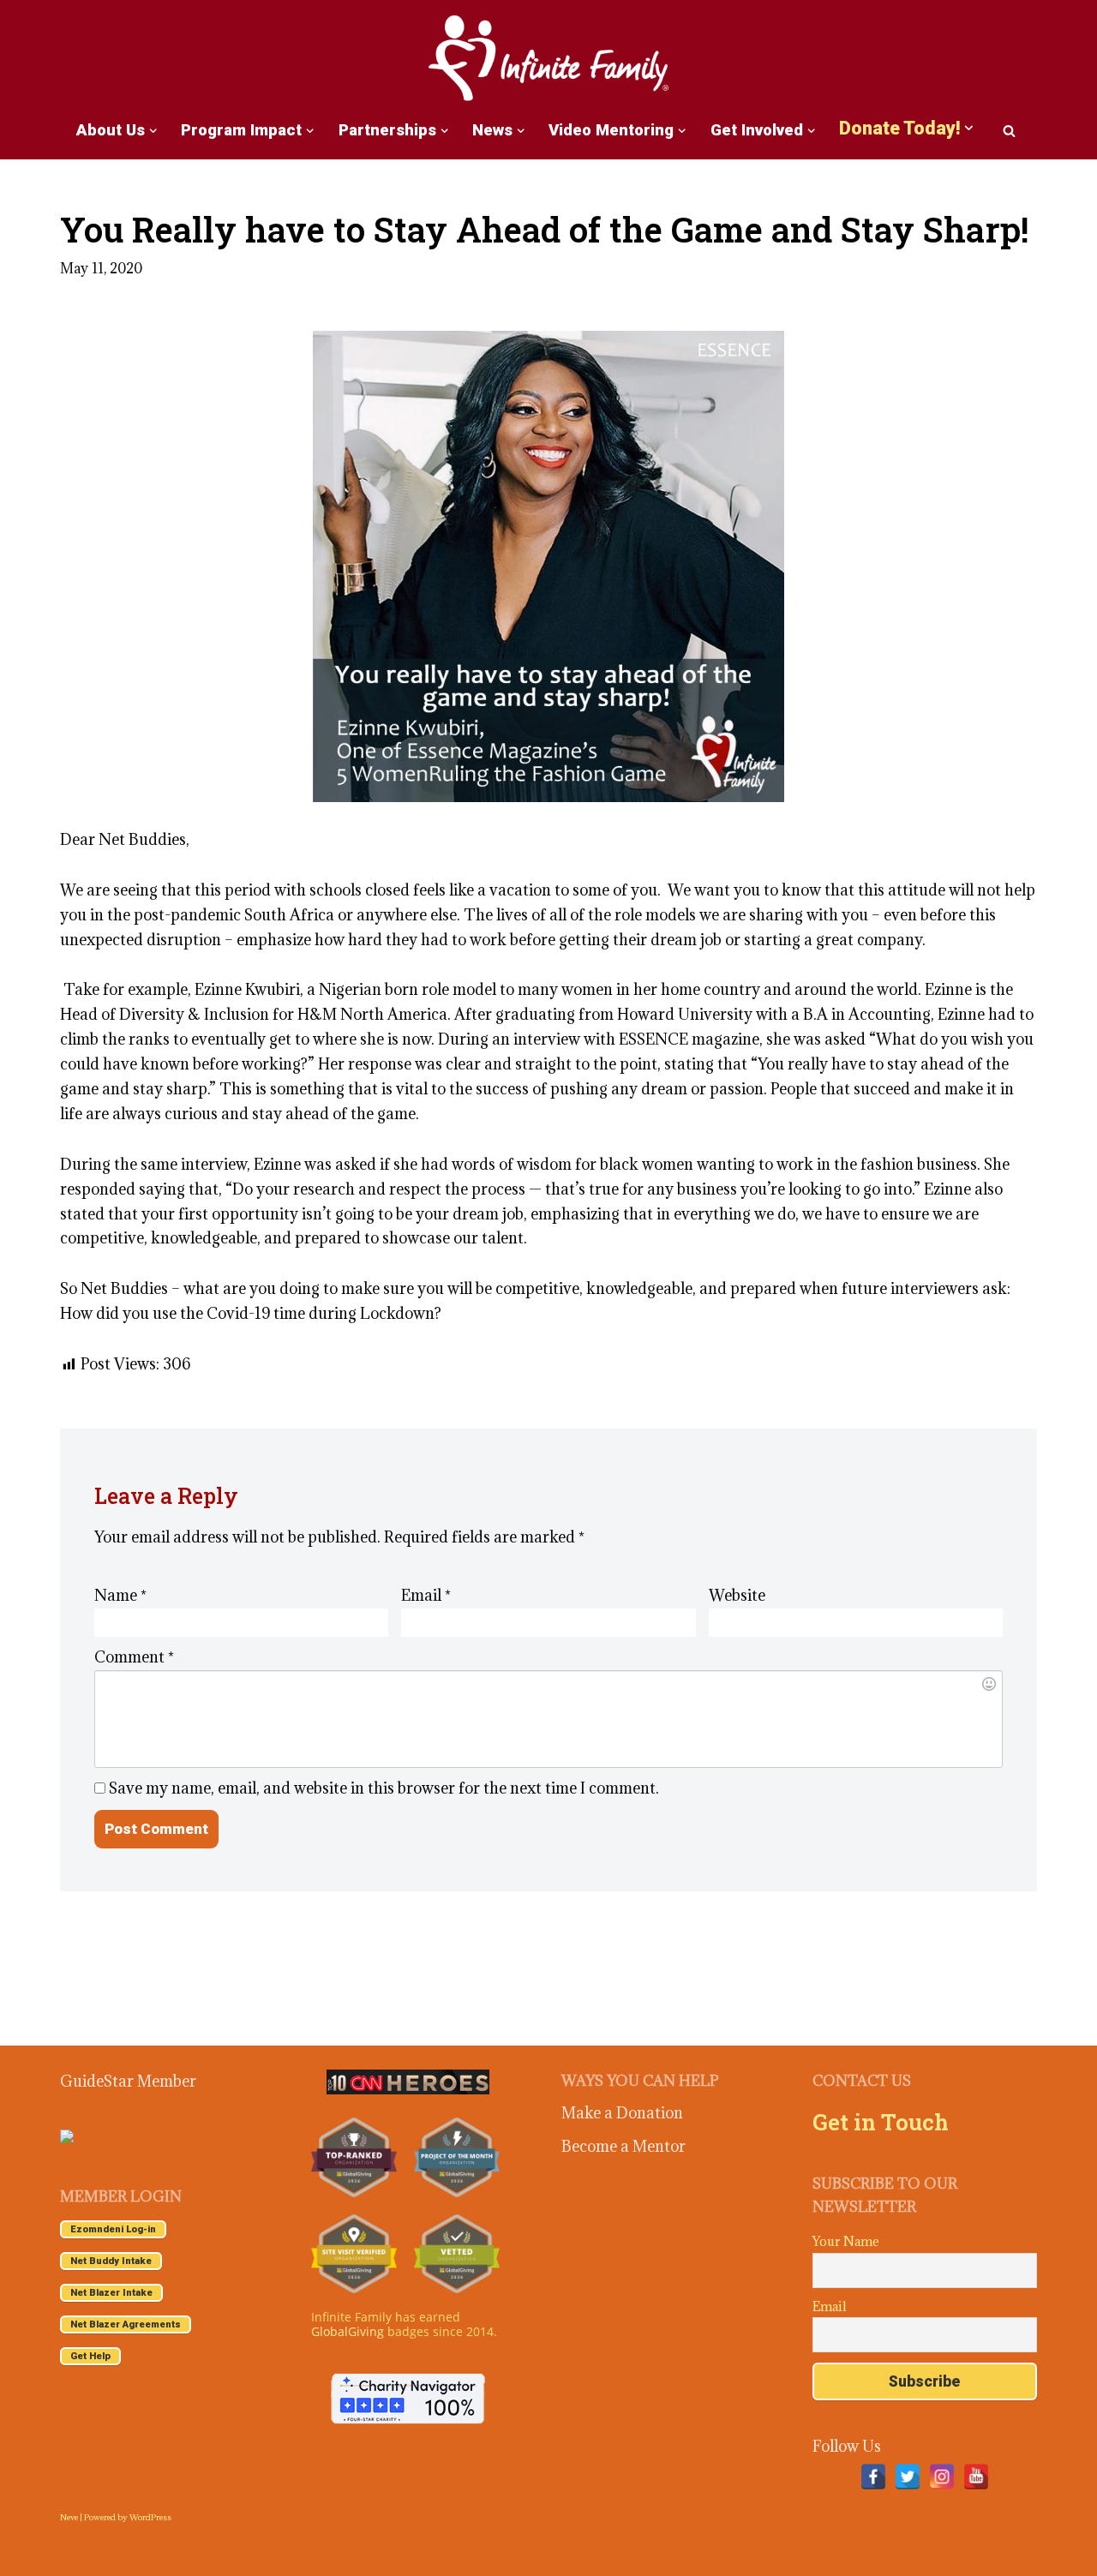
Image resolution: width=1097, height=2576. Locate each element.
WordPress (150, 2517)
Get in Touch (881, 2122)
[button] (153, 131)
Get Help (90, 2356)
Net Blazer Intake (111, 2293)
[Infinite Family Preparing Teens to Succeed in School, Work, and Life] (548, 60)
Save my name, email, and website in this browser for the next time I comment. (384, 1788)
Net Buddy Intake (111, 2261)
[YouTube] (976, 2477)
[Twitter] (908, 2477)
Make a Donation (622, 2113)
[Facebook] (873, 2477)
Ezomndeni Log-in (113, 2229)
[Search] (1009, 131)
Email (426, 1595)
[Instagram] (942, 2477)
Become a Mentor (623, 2146)
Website (737, 1595)
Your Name (846, 2241)
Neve (69, 2517)
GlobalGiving (348, 2331)
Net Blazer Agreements (126, 2324)
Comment (134, 1657)
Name (120, 1595)
